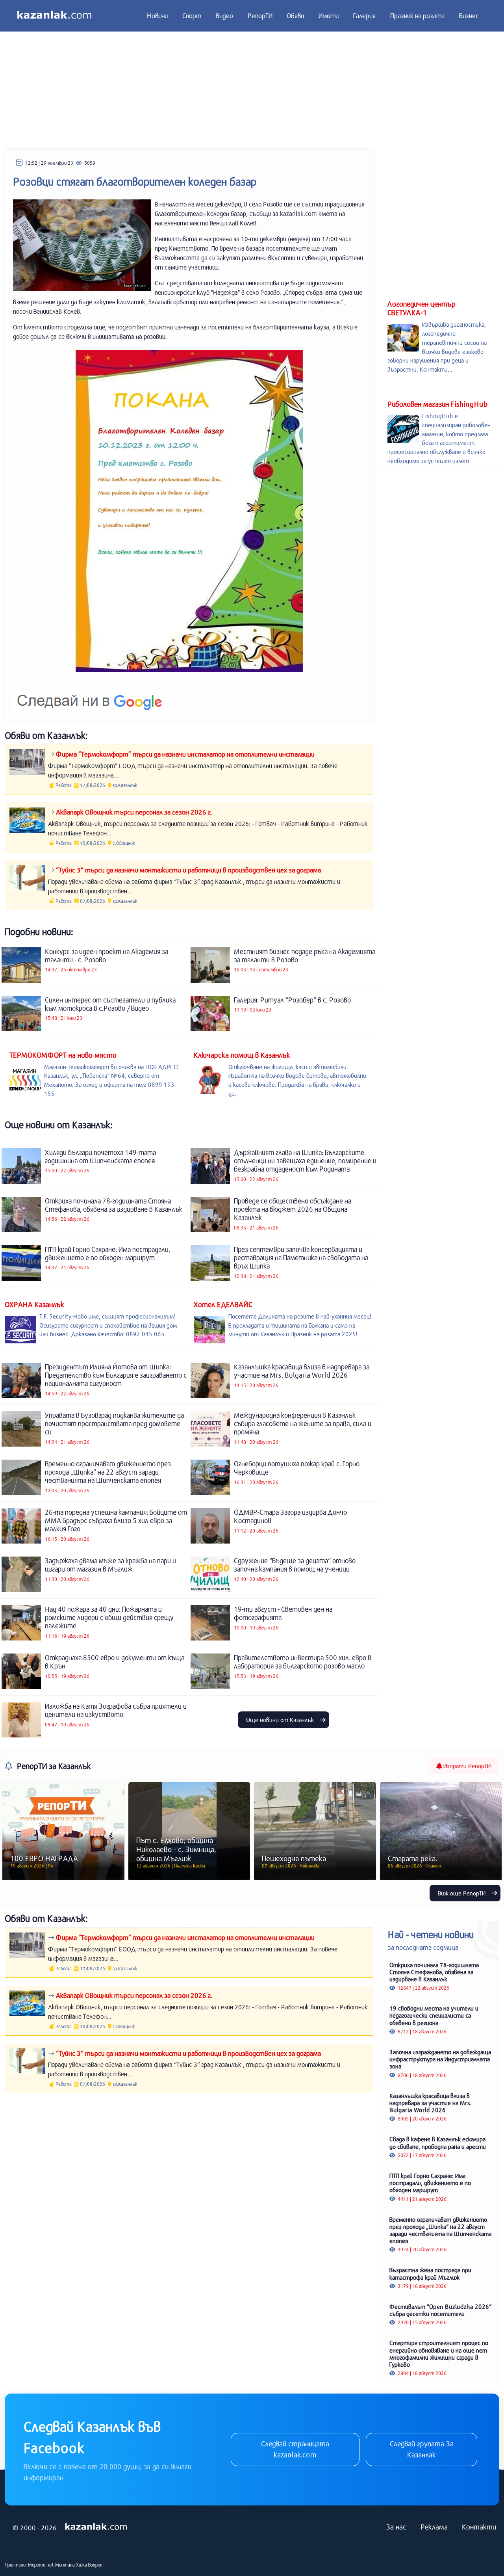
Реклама (434, 2527)
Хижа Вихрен (89, 2565)
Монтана (65, 2565)
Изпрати (466, 1766)
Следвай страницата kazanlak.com (295, 2449)
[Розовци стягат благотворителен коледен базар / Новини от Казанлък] (189, 511)
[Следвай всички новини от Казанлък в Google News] (90, 696)
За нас (396, 2527)
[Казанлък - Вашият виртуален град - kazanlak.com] (54, 16)
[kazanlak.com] (96, 2527)
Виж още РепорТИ (462, 1893)
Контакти (479, 2527)
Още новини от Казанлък (281, 1720)
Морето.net (41, 2565)
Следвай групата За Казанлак (422, 2449)
